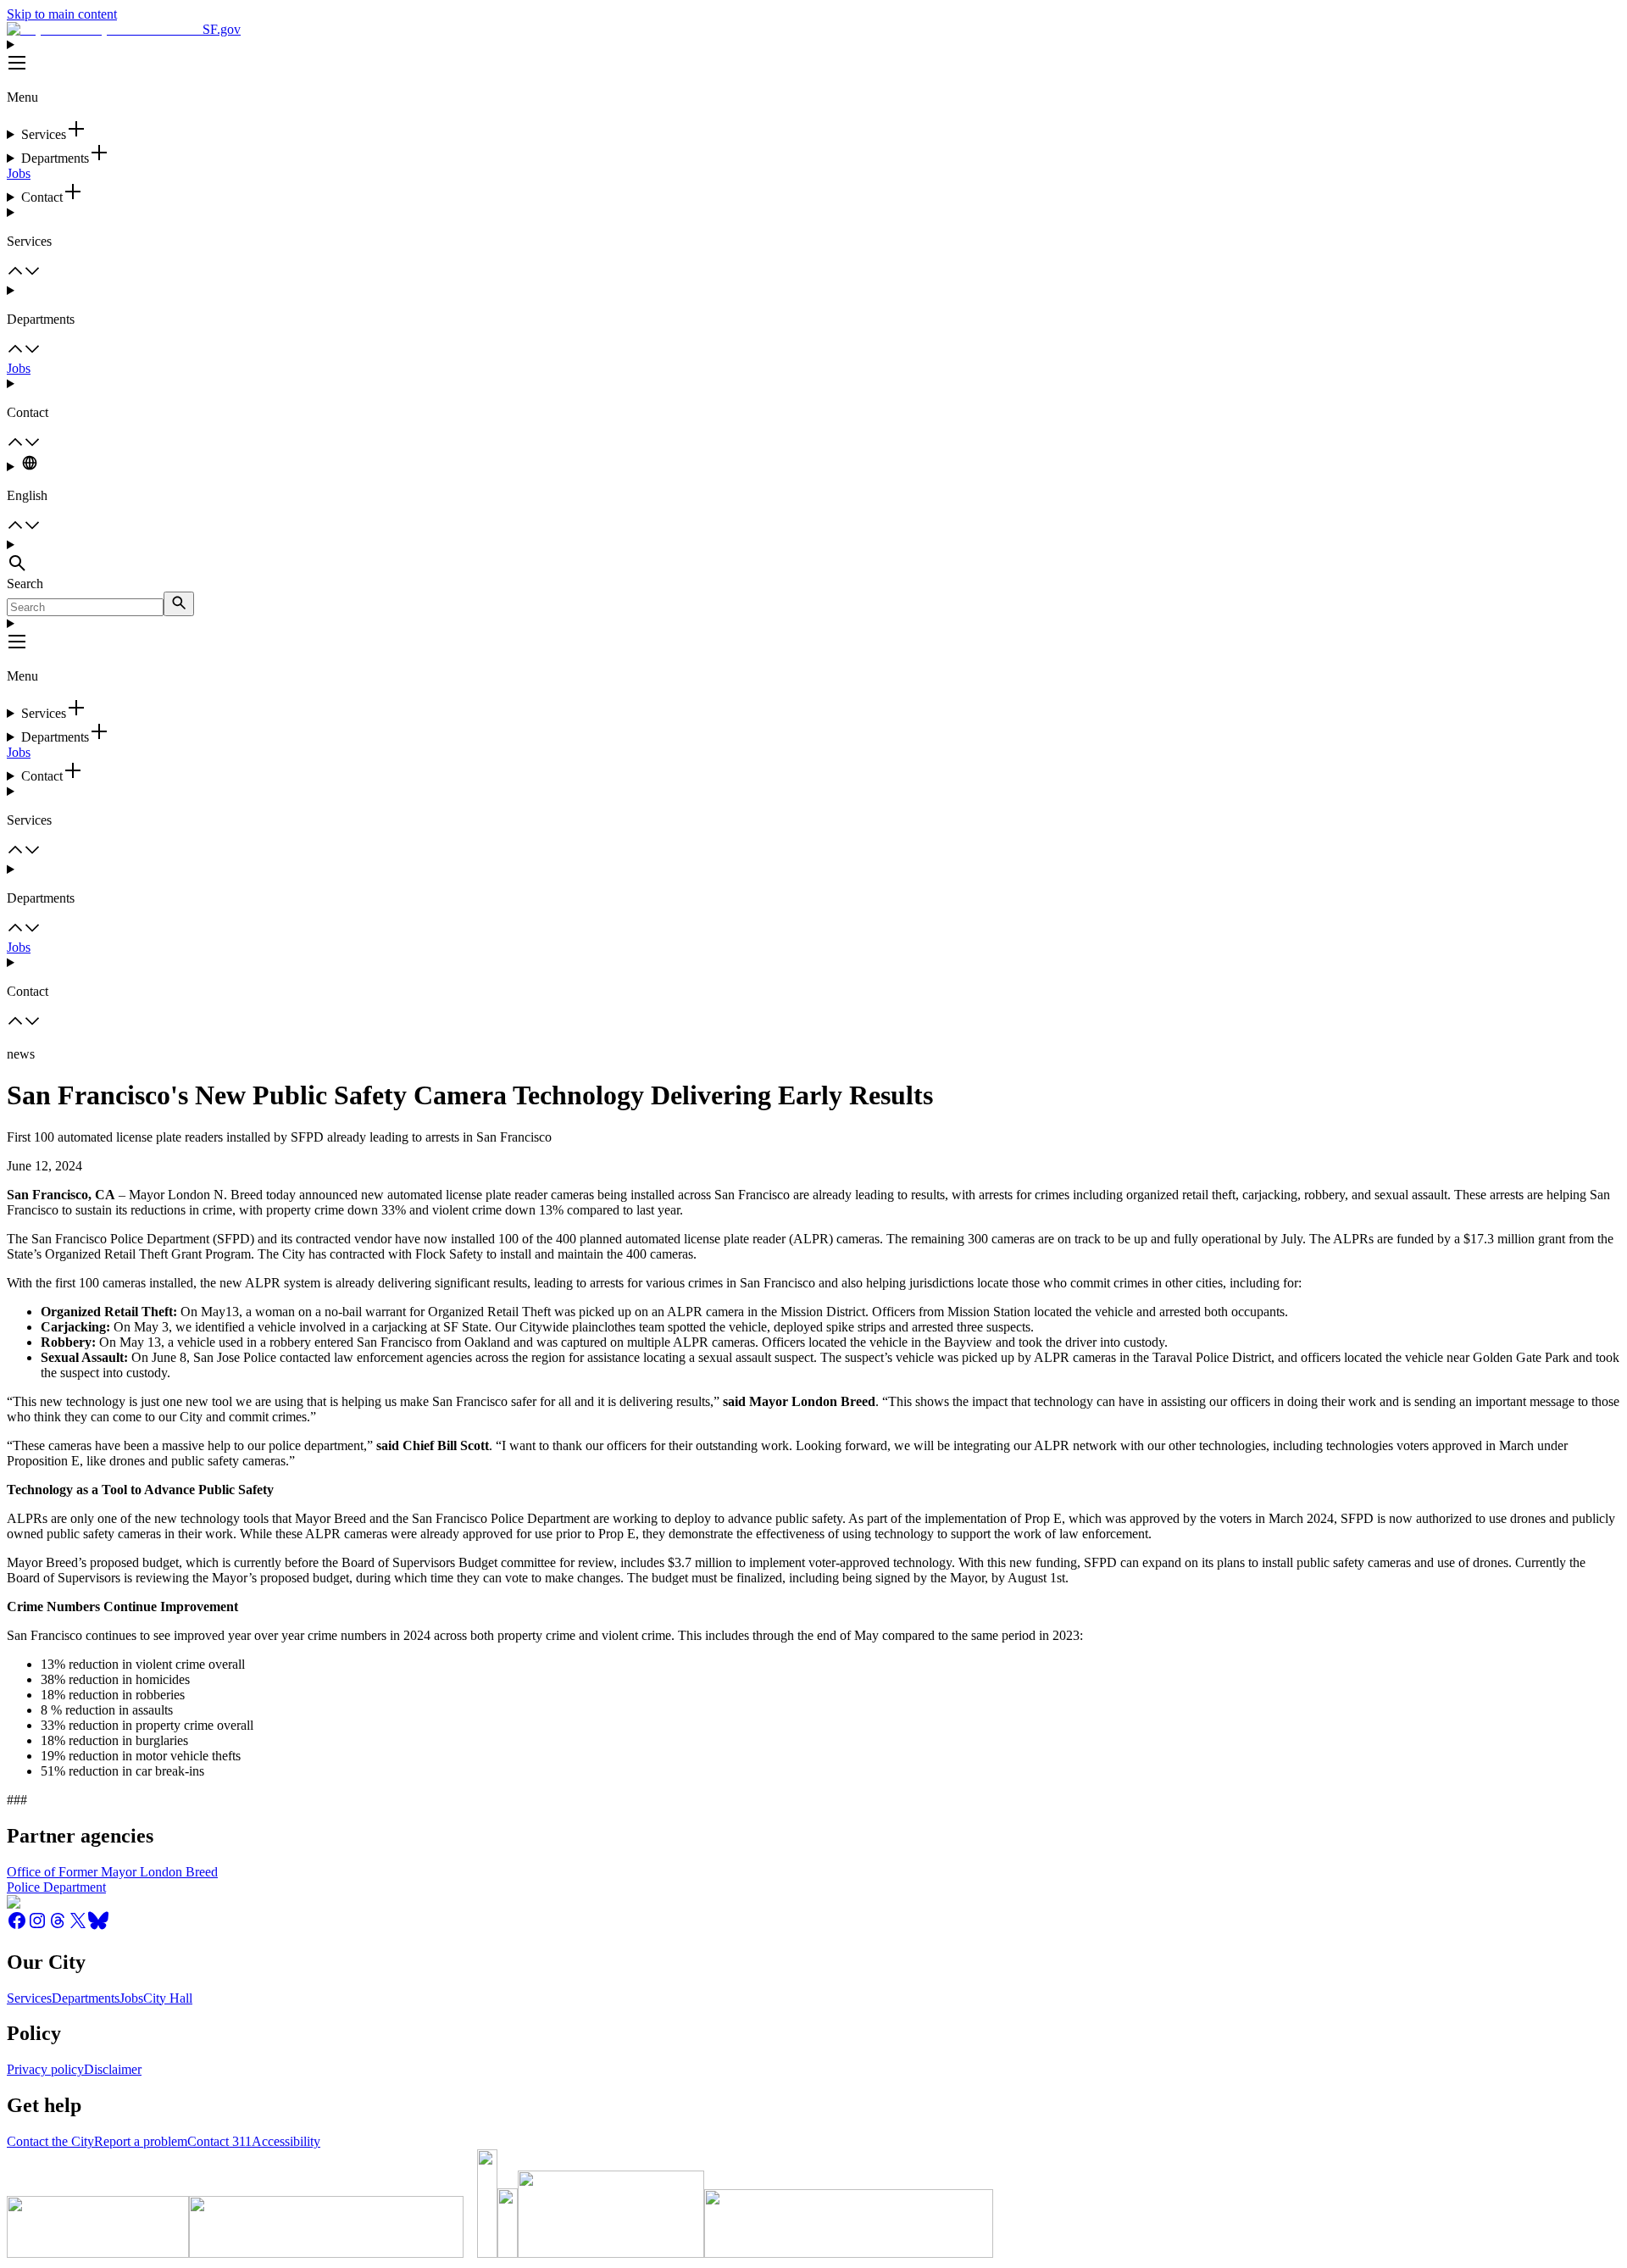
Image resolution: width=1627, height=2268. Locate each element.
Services (29, 1998)
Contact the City (50, 2141)
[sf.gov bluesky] (98, 1926)
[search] (179, 604)
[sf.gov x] (78, 1926)
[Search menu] (813, 557)
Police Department (56, 1887)
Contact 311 (219, 2141)
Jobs (19, 173)
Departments (86, 1998)
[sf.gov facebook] (17, 1926)
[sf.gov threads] (58, 1926)
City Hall (168, 1998)
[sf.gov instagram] (37, 1926)
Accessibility (286, 2141)
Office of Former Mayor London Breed (112, 1872)
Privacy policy (45, 2069)
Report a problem (141, 2141)
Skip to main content (62, 14)
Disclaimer (113, 2069)
